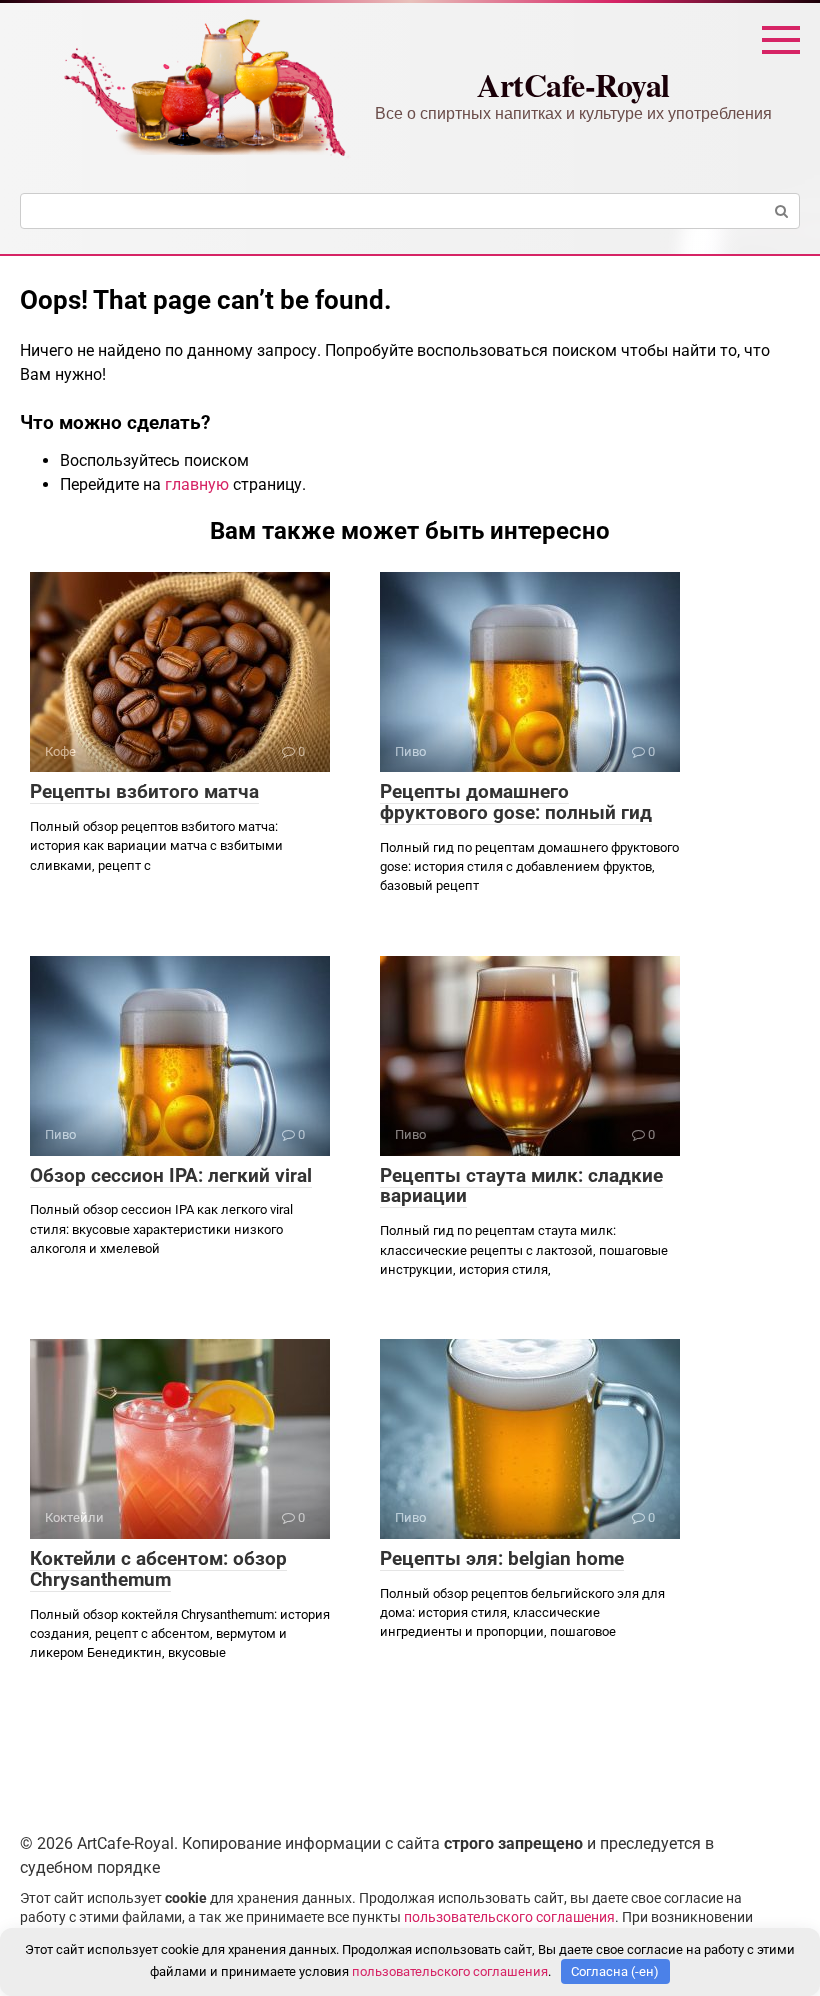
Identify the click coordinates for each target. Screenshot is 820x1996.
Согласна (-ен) (615, 1971)
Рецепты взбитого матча (144, 791)
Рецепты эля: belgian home (502, 1558)
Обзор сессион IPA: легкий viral (171, 1175)
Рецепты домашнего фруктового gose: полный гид (516, 802)
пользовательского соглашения (509, 1917)
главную (197, 484)
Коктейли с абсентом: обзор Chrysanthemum (158, 1569)
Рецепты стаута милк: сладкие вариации (521, 1186)
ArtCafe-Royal (573, 84)
